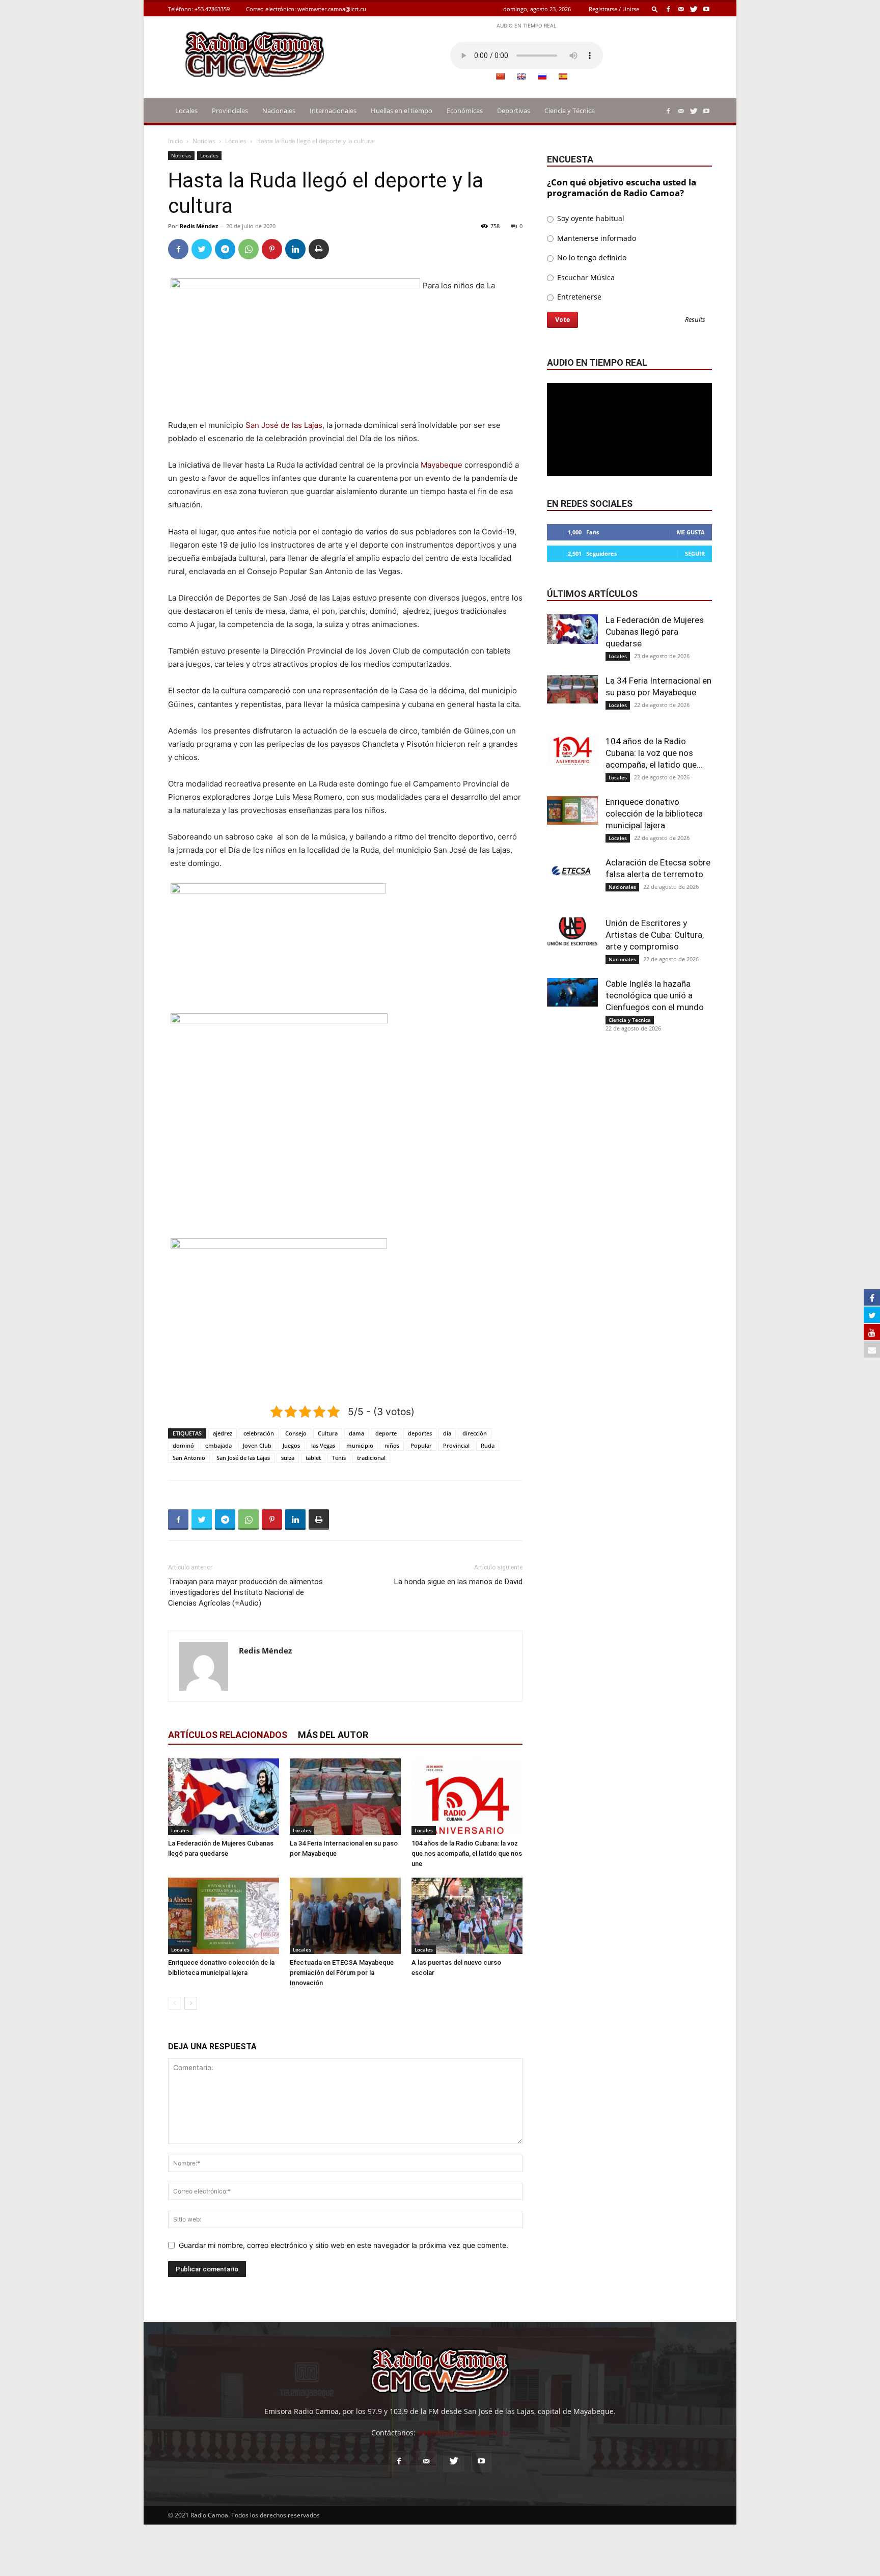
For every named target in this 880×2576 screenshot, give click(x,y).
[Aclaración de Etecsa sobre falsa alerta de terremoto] (572, 871)
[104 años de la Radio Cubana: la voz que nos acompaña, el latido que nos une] (467, 1797)
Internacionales (333, 111)
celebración (259, 1433)
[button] (655, 9)
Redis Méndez (199, 226)
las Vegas (323, 1445)
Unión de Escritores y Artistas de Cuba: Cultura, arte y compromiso (655, 935)
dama (356, 1433)
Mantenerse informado (596, 238)
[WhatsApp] (249, 249)
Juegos (291, 1445)
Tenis (339, 1458)
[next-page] (191, 2003)
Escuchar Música (585, 277)
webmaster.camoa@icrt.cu (332, 9)
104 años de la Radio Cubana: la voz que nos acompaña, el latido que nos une (467, 1853)
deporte (386, 1433)
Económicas (465, 111)
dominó (183, 1445)
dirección (475, 1433)
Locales (186, 111)
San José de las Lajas (284, 425)
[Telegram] (225, 249)
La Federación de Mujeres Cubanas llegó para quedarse (655, 632)
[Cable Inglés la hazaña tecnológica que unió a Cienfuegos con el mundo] (572, 992)
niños (392, 1445)
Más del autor (333, 1735)
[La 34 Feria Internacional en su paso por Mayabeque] (345, 1797)
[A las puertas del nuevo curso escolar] (467, 1916)
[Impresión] (319, 249)
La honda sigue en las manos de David (458, 1582)
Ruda (488, 1445)
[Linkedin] (295, 249)
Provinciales (230, 111)
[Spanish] (563, 76)
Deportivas (514, 111)
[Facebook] (668, 9)
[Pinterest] (272, 249)
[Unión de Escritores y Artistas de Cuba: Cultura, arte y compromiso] (572, 932)
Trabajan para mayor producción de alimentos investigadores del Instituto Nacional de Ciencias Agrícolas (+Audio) (245, 1592)
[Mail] (681, 9)
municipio (360, 1445)
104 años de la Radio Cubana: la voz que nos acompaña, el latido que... (654, 753)
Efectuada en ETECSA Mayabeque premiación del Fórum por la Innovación (342, 1973)
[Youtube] (706, 9)
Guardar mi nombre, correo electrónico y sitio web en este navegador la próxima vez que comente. (343, 2245)
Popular (421, 1445)
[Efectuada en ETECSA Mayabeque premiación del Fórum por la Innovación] (345, 1916)
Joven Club (257, 1445)
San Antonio (189, 1458)
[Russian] (542, 76)
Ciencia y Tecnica (630, 1020)
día (447, 1433)
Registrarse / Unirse (614, 9)
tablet (313, 1458)
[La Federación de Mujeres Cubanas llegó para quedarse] (224, 1797)
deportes (420, 1433)
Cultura (328, 1433)
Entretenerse (578, 297)
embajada (218, 1445)
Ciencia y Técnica (570, 111)
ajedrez (223, 1433)
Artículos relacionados (228, 1735)
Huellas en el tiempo (402, 111)
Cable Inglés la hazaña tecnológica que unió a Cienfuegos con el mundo (655, 995)
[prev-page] (174, 2003)
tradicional (371, 1458)
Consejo (296, 1433)
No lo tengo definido (591, 257)
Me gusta (691, 532)
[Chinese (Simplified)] (500, 76)
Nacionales (279, 111)
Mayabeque (442, 465)
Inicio (175, 141)
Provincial (456, 1445)
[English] (521, 76)
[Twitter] (694, 9)
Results (695, 320)
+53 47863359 (212, 9)
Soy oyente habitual (590, 218)
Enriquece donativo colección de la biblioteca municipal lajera (654, 814)
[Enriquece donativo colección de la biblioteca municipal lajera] (224, 1916)
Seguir (695, 553)
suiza (288, 1458)
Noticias (204, 141)
